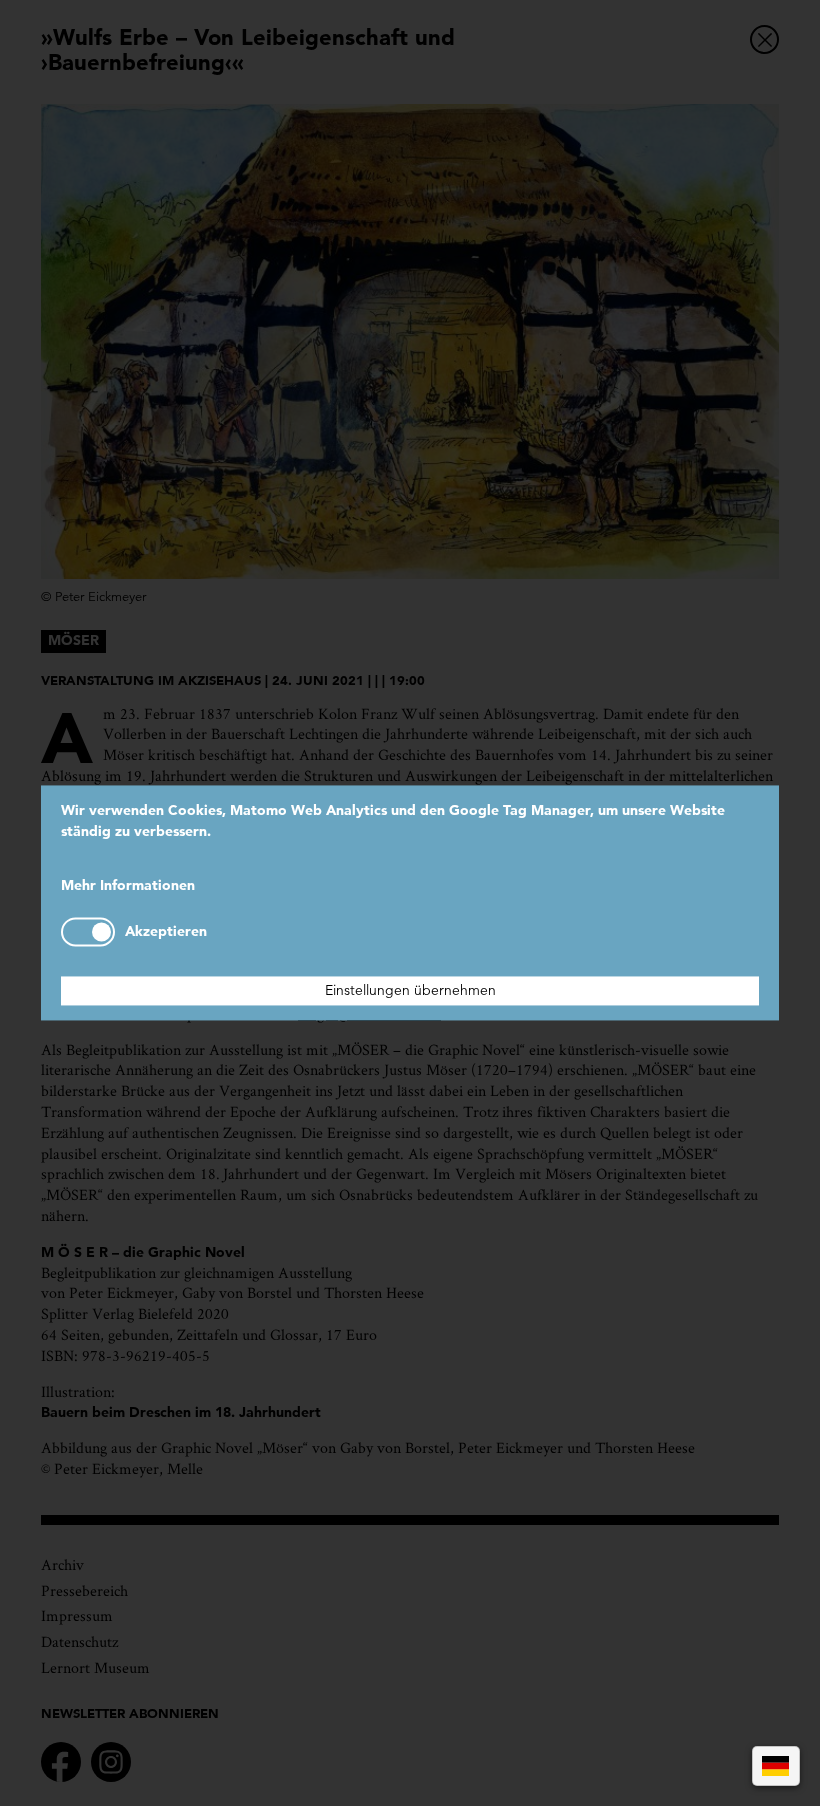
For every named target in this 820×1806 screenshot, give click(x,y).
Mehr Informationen (128, 885)
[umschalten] (88, 932)
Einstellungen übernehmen (410, 991)
